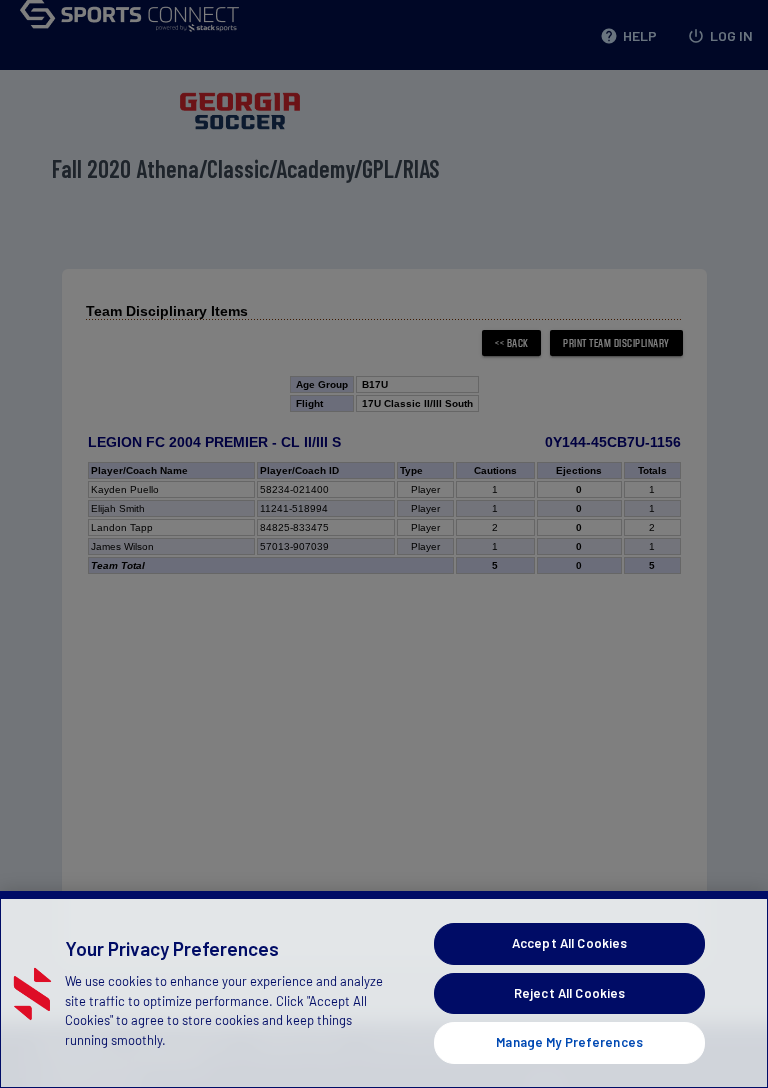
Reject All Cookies (569, 993)
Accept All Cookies (569, 943)
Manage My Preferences (569, 1042)
